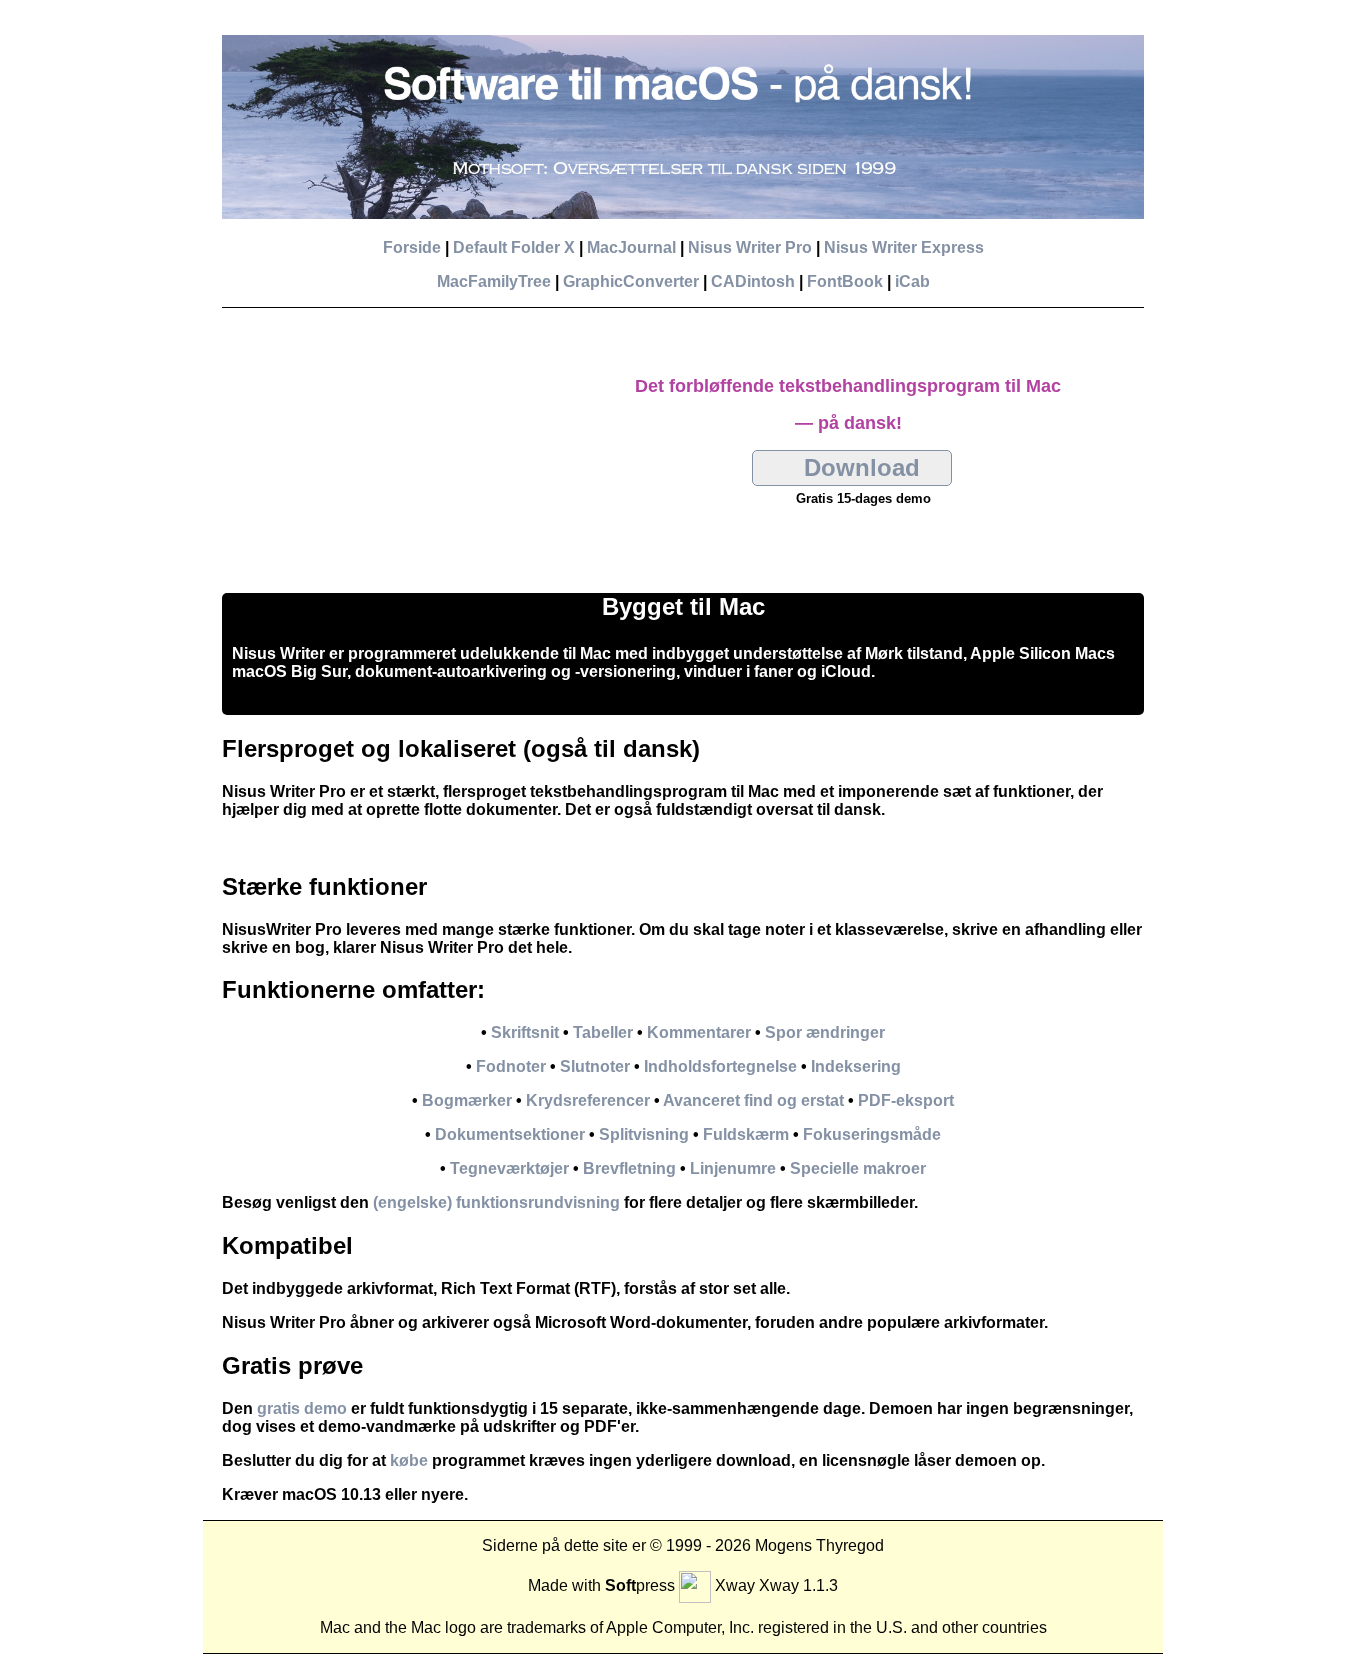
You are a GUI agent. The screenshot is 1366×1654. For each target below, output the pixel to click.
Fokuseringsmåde (872, 1134)
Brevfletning (629, 1168)
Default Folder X (514, 247)
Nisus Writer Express (904, 247)
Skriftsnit (525, 1032)
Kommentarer (699, 1032)
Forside (412, 247)
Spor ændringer (825, 1032)
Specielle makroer (858, 1168)
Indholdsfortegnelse (720, 1066)
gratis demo (302, 1408)
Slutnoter (595, 1066)
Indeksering (856, 1066)
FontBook (845, 281)
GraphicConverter (631, 281)
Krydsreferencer (588, 1100)
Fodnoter (511, 1066)
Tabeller (603, 1032)
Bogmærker (467, 1100)
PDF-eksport (906, 1100)
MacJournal (631, 247)
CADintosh (753, 281)
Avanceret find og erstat (753, 1100)
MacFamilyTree (494, 281)
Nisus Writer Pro (750, 247)
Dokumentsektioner (510, 1134)
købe (409, 1460)
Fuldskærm (746, 1134)
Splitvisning (644, 1134)
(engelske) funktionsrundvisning (496, 1202)
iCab (912, 281)
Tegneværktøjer (509, 1168)
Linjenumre (733, 1168)
